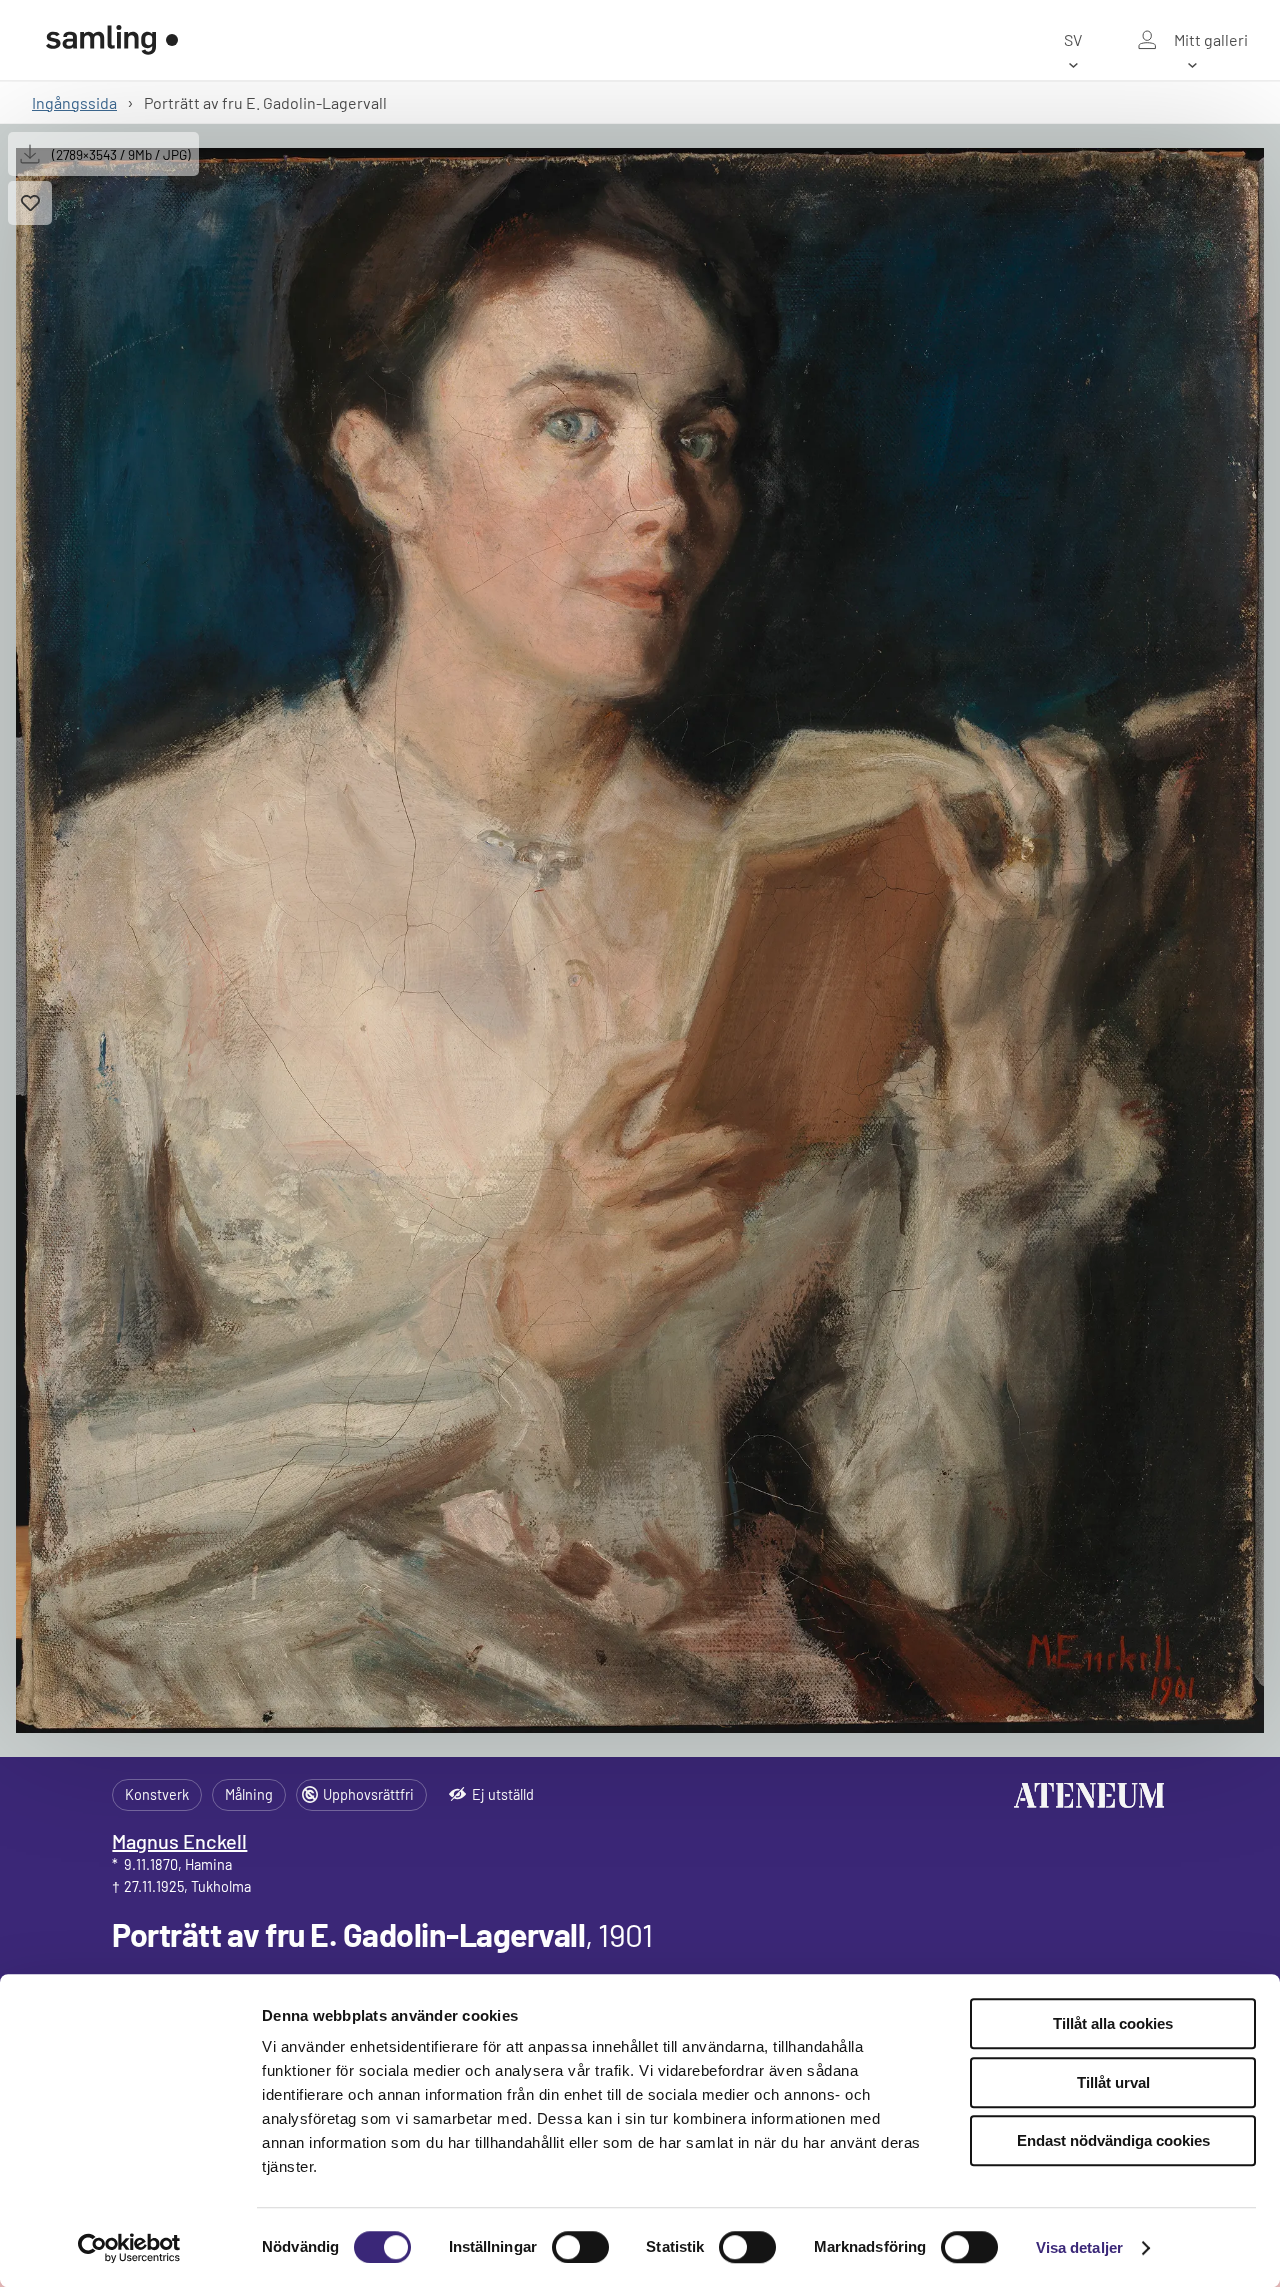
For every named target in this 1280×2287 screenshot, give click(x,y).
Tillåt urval (1113, 2082)
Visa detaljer (1079, 2247)
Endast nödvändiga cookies (1113, 2140)
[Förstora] (640, 941)
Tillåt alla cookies (1113, 2023)
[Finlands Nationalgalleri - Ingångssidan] (112, 40)
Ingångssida (74, 102)
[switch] (580, 2247)
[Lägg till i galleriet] (30, 203)
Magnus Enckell (179, 1841)
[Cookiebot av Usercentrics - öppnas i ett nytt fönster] (129, 2248)
